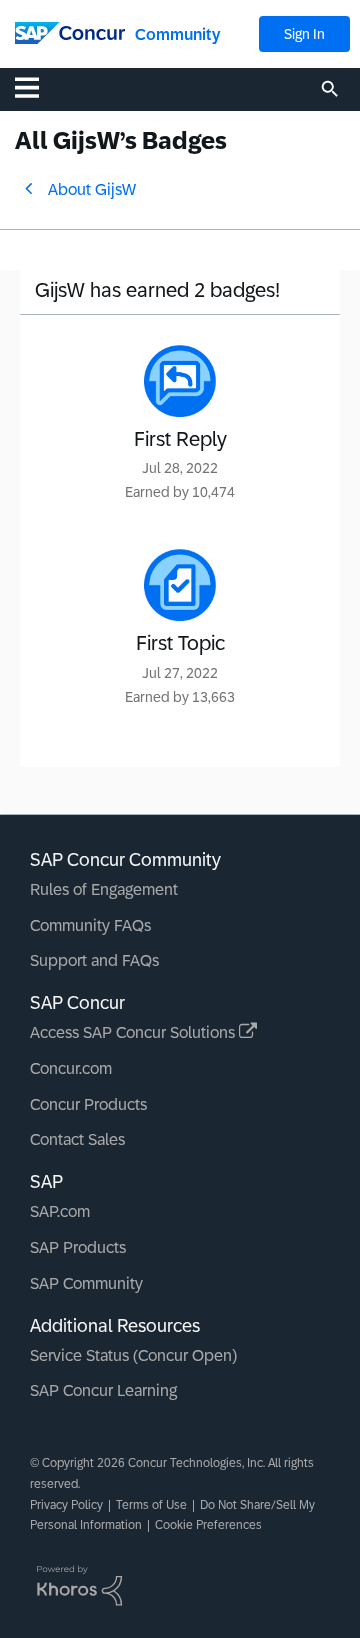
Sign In (304, 34)
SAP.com (60, 1211)
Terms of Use (151, 1505)
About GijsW (92, 189)
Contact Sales (77, 1139)
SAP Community (86, 1283)
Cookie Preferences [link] (208, 1525)
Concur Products (88, 1104)
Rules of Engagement (104, 889)
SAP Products (78, 1247)
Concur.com (71, 1068)
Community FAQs (90, 925)
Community (177, 34)
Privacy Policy (66, 1505)
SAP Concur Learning (103, 1390)
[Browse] (37, 87)
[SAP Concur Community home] (70, 31)
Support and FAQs (94, 960)
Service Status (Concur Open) (133, 1355)
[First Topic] (180, 585)
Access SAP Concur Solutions (134, 1032)
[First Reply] (180, 381)
